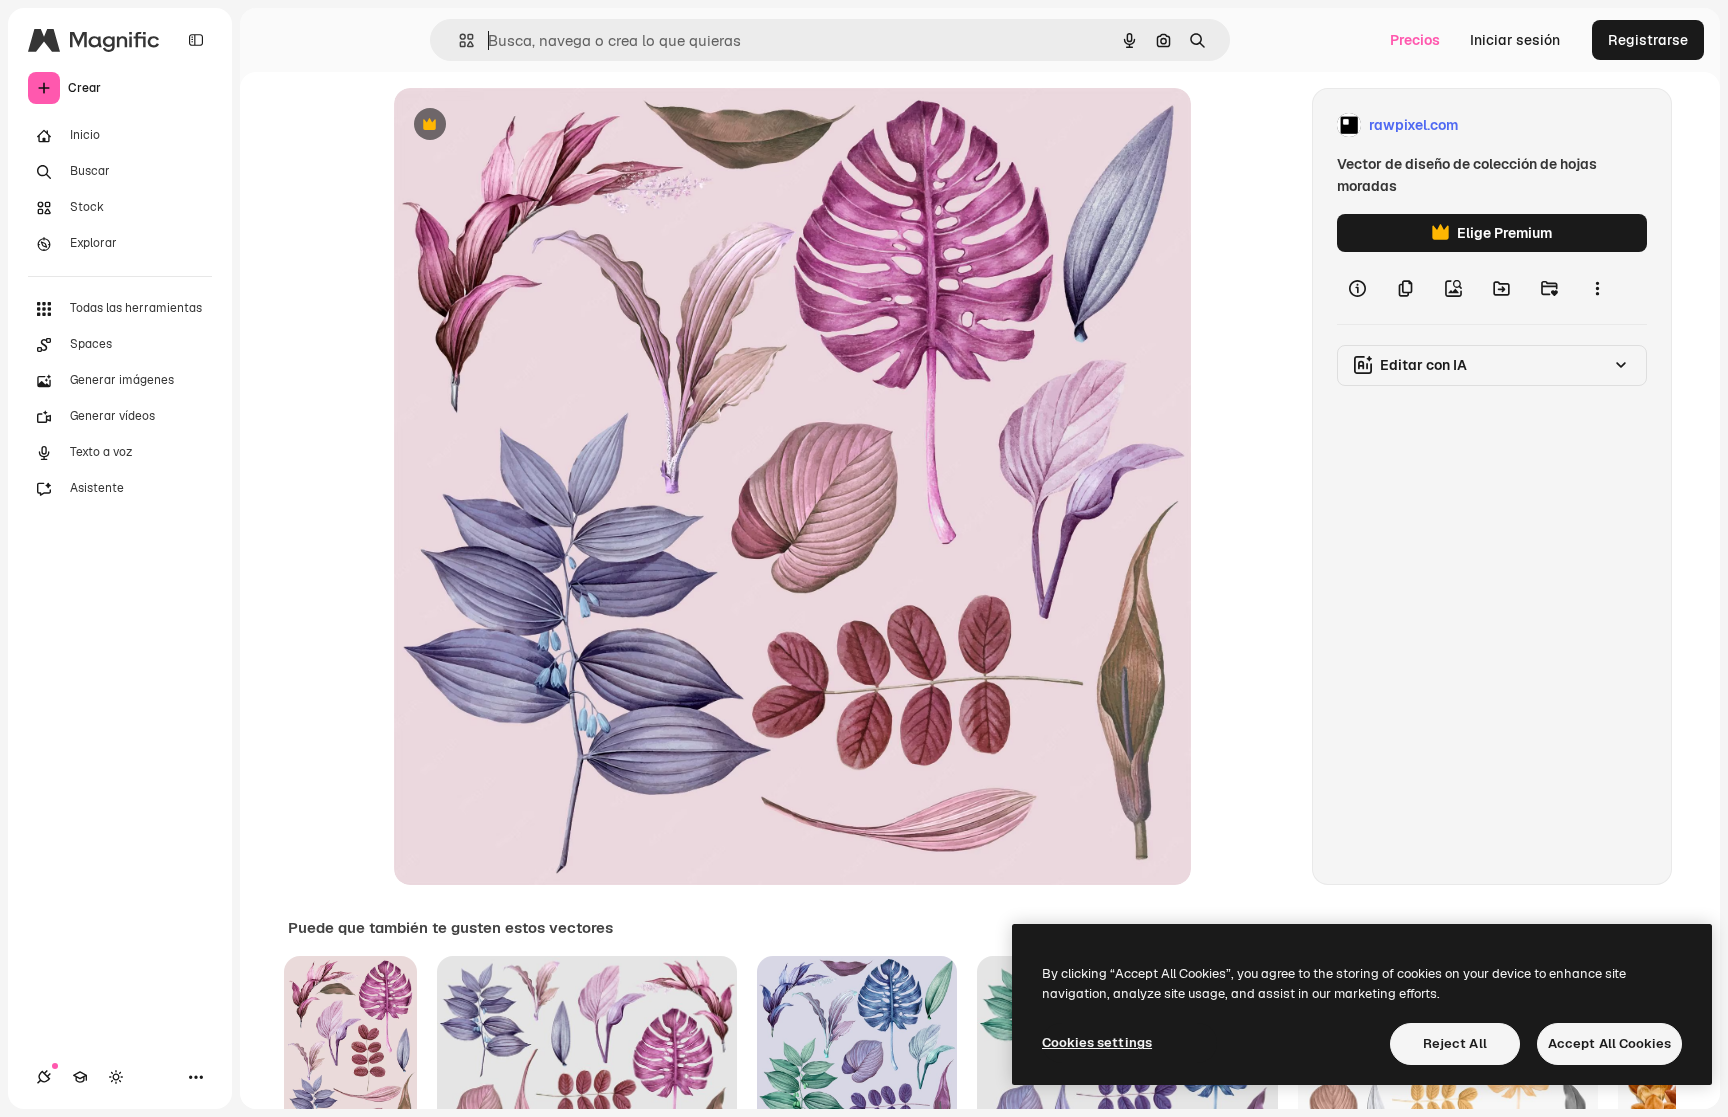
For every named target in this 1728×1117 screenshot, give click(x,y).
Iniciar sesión (1515, 40)
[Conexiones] (44, 1077)
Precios (1415, 40)
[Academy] (80, 1077)
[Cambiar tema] (116, 1077)
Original (522, 125)
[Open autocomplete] (458, 40)
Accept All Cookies (1609, 1043)
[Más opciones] (1597, 288)
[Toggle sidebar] (196, 40)
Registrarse (1648, 40)
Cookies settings (1097, 1042)
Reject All (1455, 1043)
